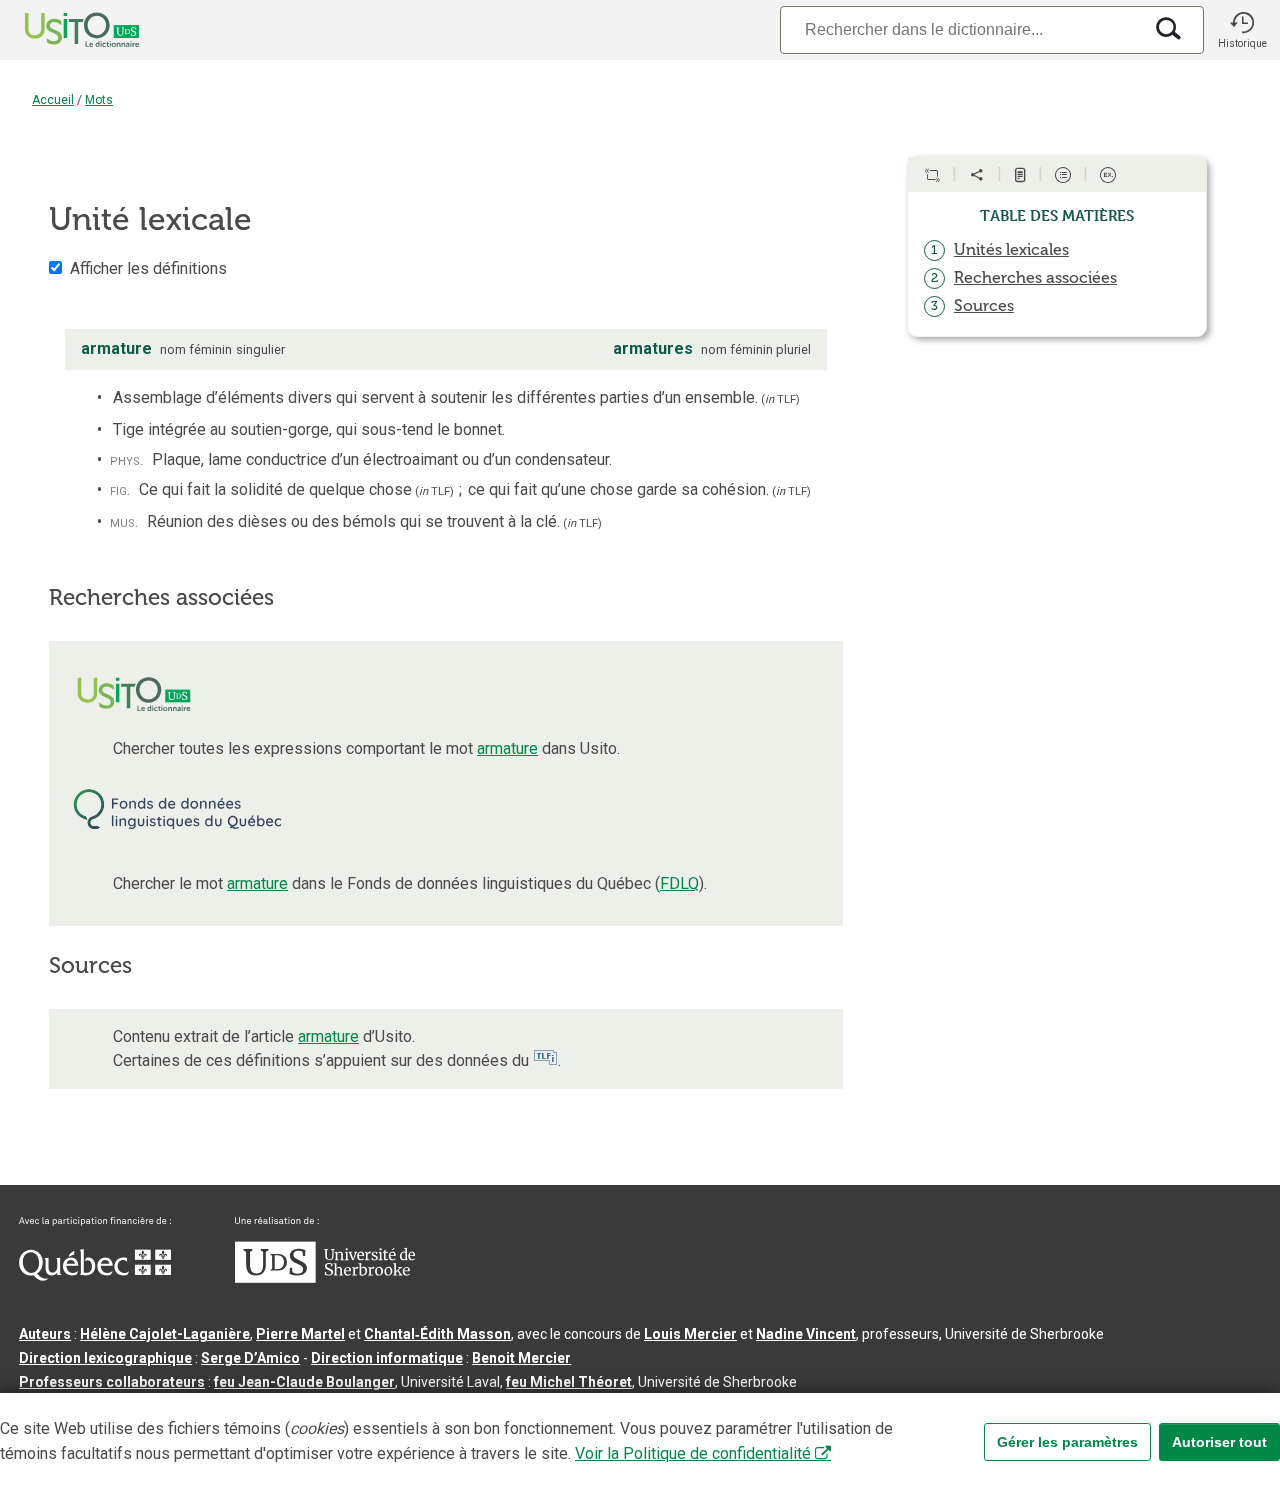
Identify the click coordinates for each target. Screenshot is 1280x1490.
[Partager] (977, 175)
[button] (1242, 30)
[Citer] (932, 175)
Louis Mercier (690, 1334)
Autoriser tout (1219, 1442)
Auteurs (45, 1334)
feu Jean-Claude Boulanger (304, 1382)
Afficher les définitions (148, 268)
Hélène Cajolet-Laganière (165, 1334)
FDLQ (679, 883)
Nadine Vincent (806, 1334)
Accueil (53, 100)
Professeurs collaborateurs (112, 1382)
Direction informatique (387, 1358)
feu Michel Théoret (569, 1382)
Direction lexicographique (105, 1358)
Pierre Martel (300, 1334)
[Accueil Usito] (60, 30)
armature (507, 748)
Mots (99, 100)
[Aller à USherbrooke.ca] (325, 1278)
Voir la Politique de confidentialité (693, 1453)
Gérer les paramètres (1067, 1442)
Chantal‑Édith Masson (437, 1334)
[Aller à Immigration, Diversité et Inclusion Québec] (95, 1276)
